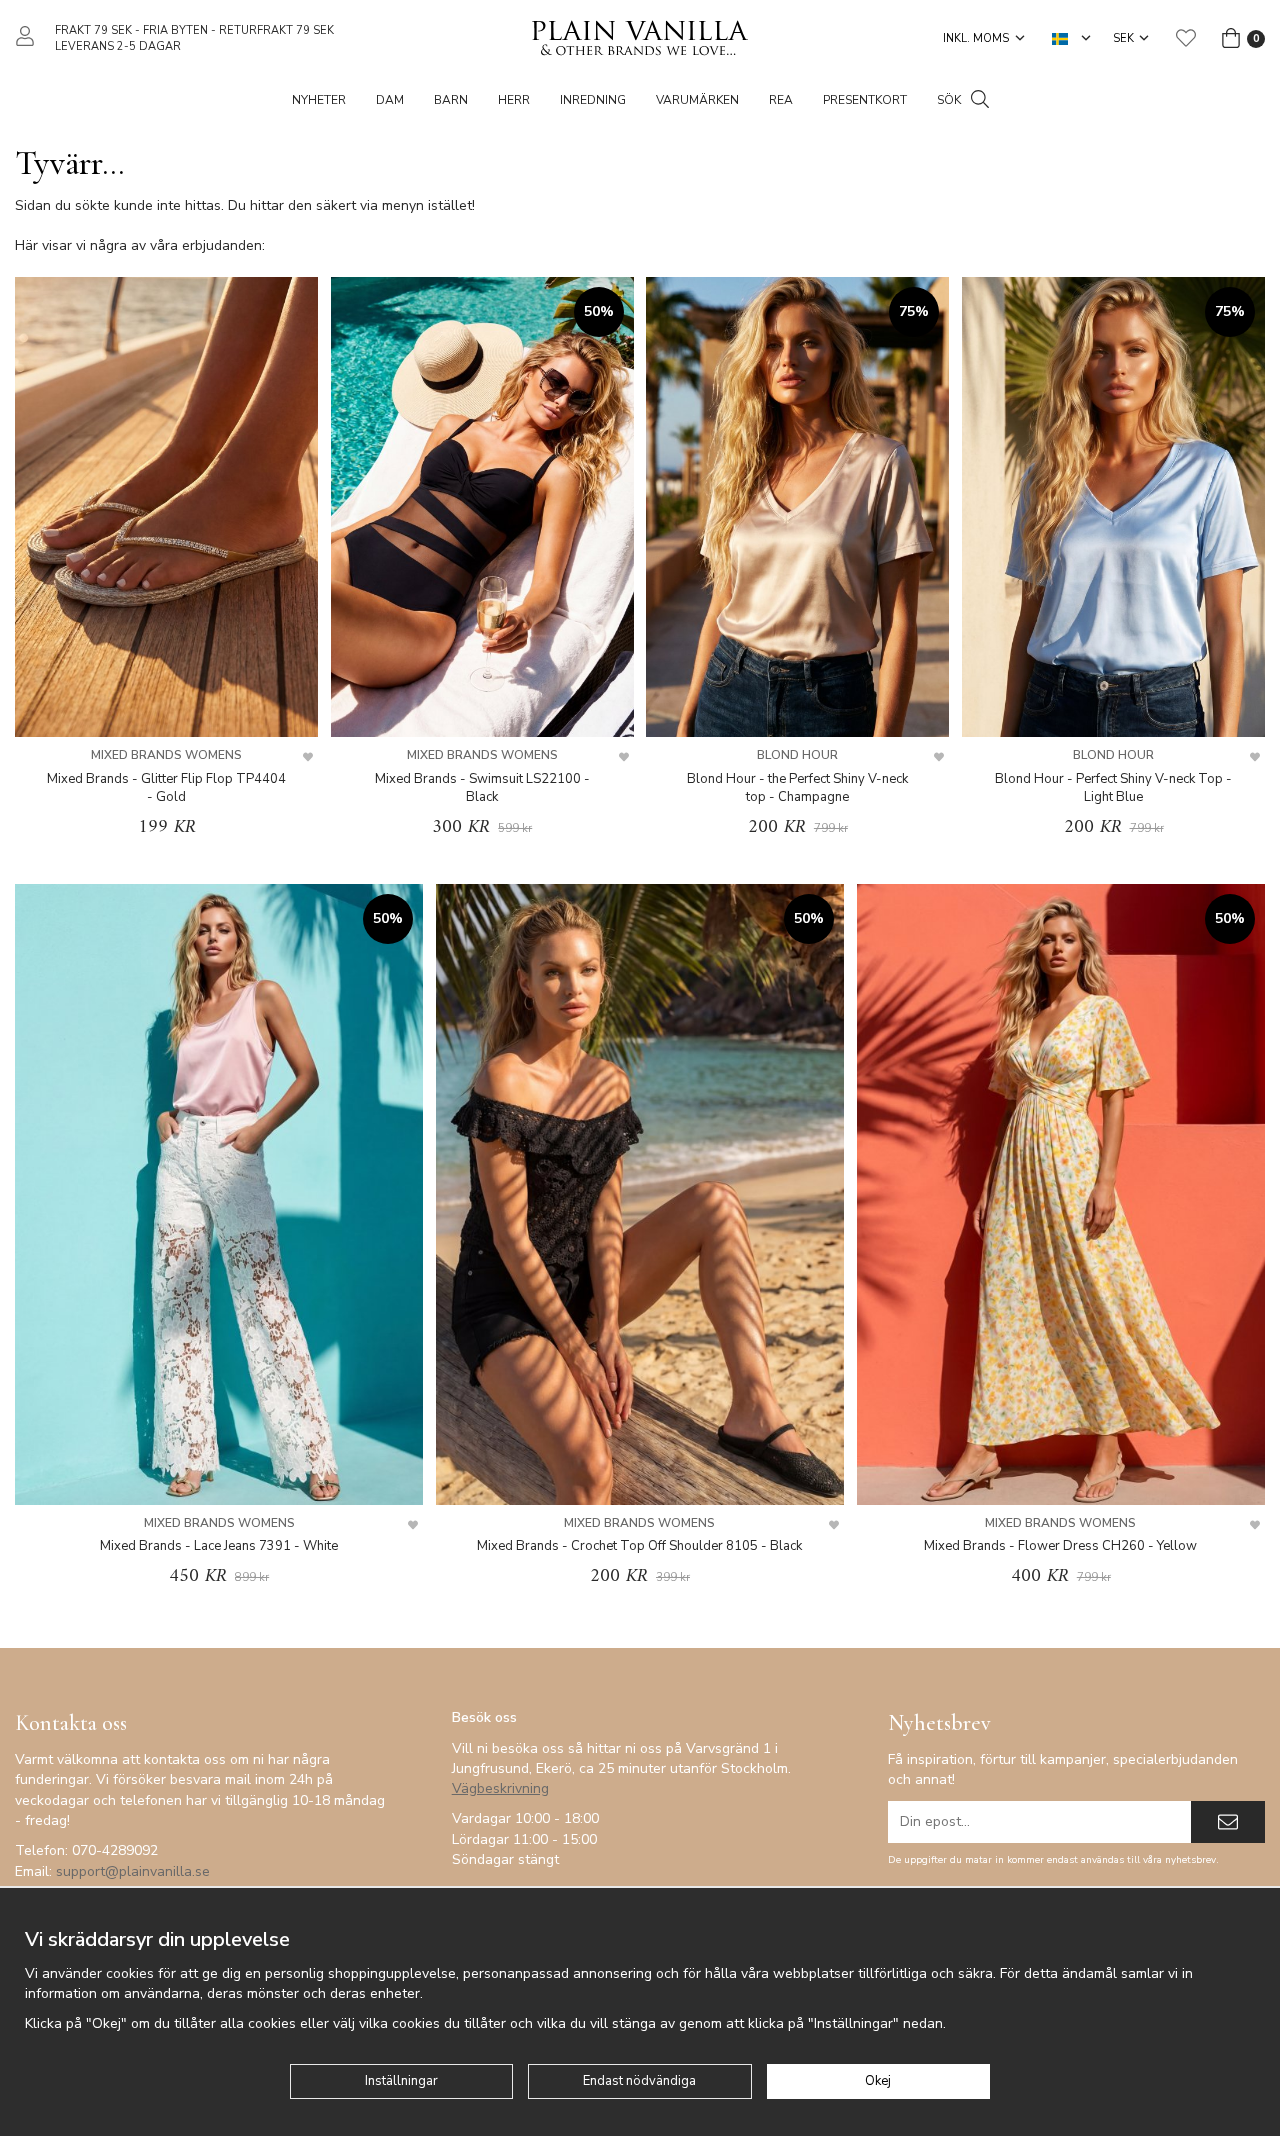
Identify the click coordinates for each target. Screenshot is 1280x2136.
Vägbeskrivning (500, 1788)
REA (781, 100)
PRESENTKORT (865, 100)
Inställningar (401, 2081)
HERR (514, 100)
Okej (878, 2081)
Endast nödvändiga (639, 2081)
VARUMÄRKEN (697, 100)
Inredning (593, 100)
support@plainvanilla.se (133, 1871)
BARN (451, 100)
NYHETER (319, 100)
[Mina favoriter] (1186, 38)
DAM (390, 100)
